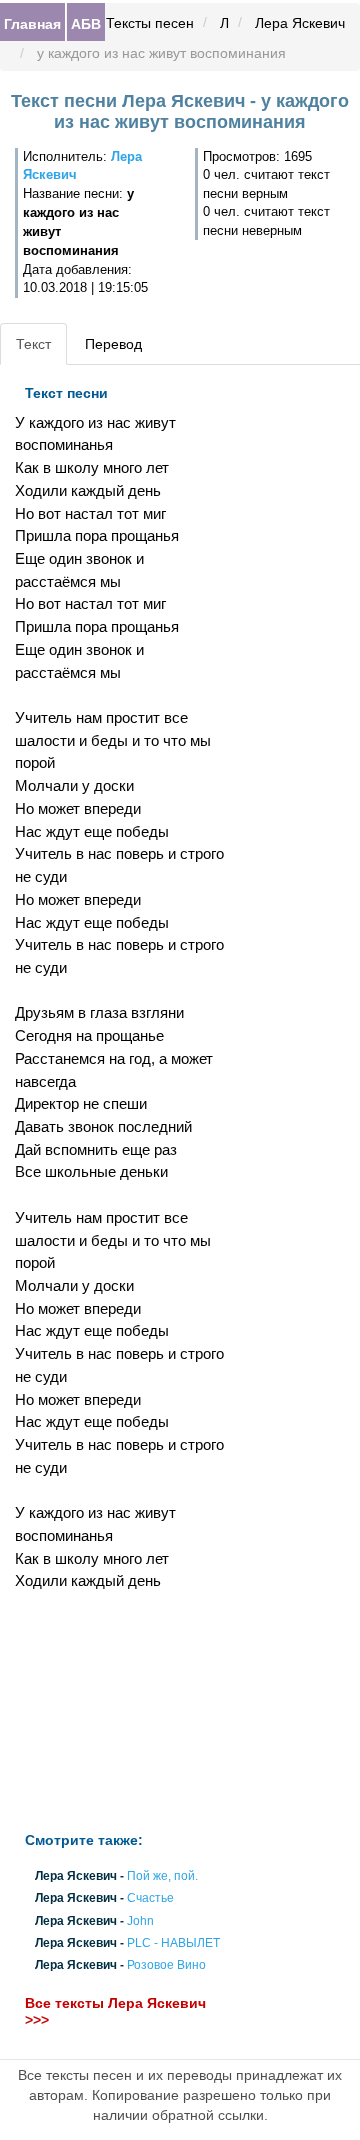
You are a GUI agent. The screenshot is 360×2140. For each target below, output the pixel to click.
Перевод (113, 344)
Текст (33, 344)
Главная (32, 23)
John (140, 1921)
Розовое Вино (166, 1965)
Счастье (150, 1899)
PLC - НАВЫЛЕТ (173, 1943)
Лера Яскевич (300, 23)
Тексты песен (150, 23)
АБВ (86, 23)
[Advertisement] (120, 1712)
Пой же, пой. (162, 1877)
